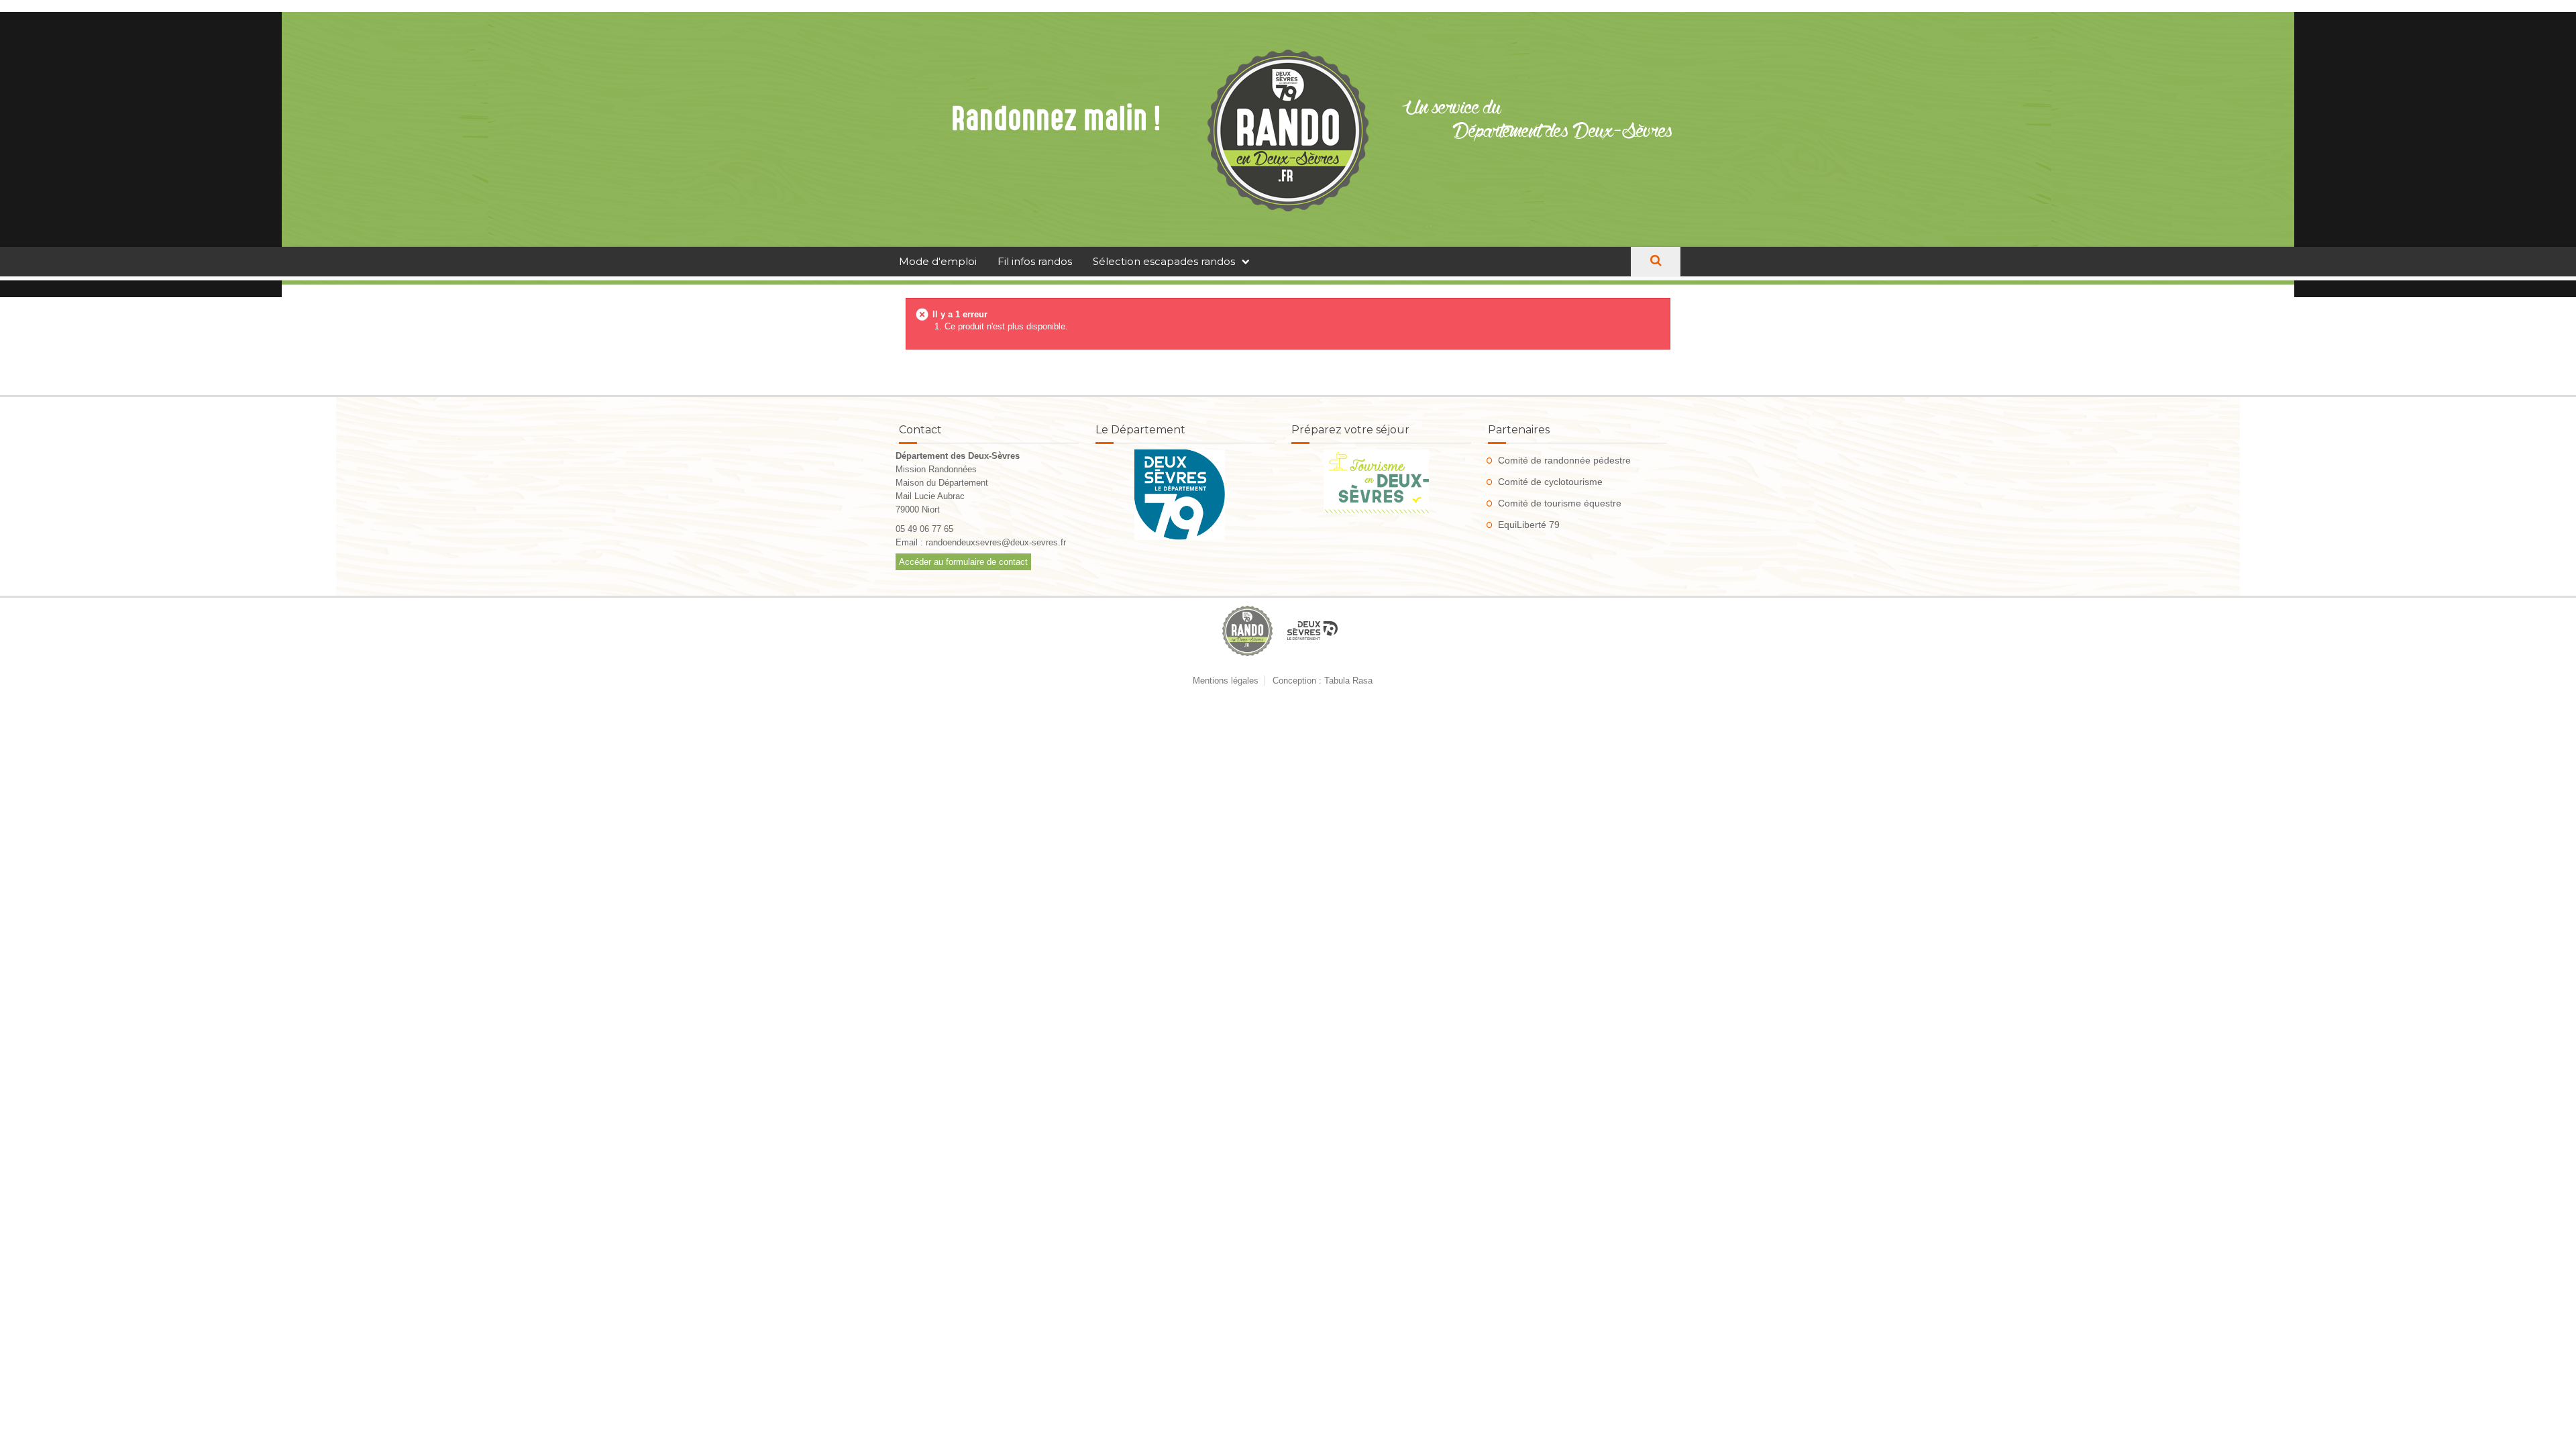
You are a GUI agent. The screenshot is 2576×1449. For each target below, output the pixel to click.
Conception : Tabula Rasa (1323, 681)
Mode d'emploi (938, 261)
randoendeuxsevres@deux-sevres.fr (996, 542)
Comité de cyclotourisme (1550, 482)
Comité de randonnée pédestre (1564, 460)
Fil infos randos (1035, 261)
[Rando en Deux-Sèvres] (1288, 130)
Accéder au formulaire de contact (963, 562)
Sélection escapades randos (1164, 261)
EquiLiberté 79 (1529, 525)
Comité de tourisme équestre (1560, 503)
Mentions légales (1226, 681)
